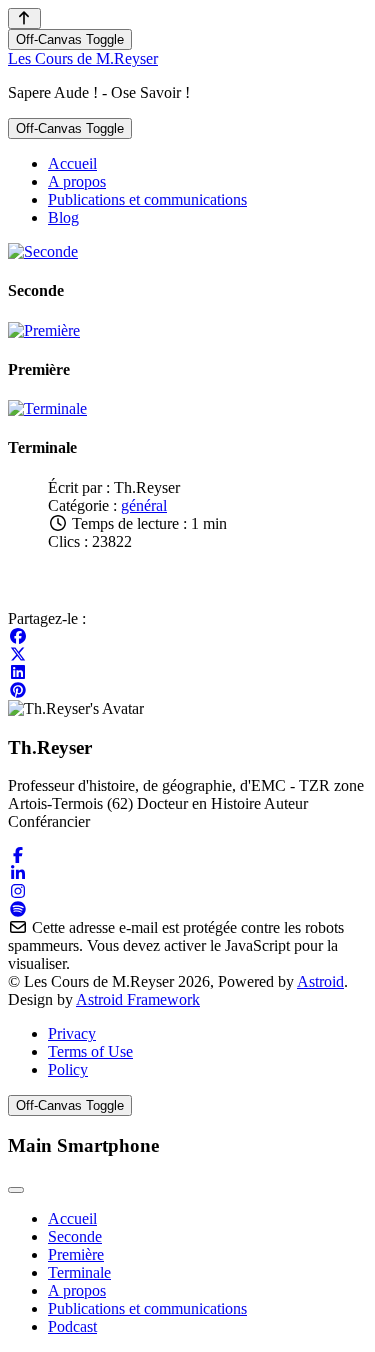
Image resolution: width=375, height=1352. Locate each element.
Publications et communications (147, 1308)
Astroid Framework (138, 999)
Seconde (75, 1236)
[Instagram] (18, 891)
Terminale (79, 1272)
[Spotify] (18, 909)
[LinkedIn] (18, 672)
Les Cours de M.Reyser (83, 58)
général (144, 505)
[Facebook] (18, 636)
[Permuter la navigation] (16, 1190)
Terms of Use (90, 1051)
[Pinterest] (18, 690)
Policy (68, 1069)
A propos (77, 1290)
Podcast (72, 1326)
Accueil (72, 1218)
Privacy (72, 1033)
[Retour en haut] (24, 18)
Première (76, 1254)
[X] (18, 654)
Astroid (320, 981)
